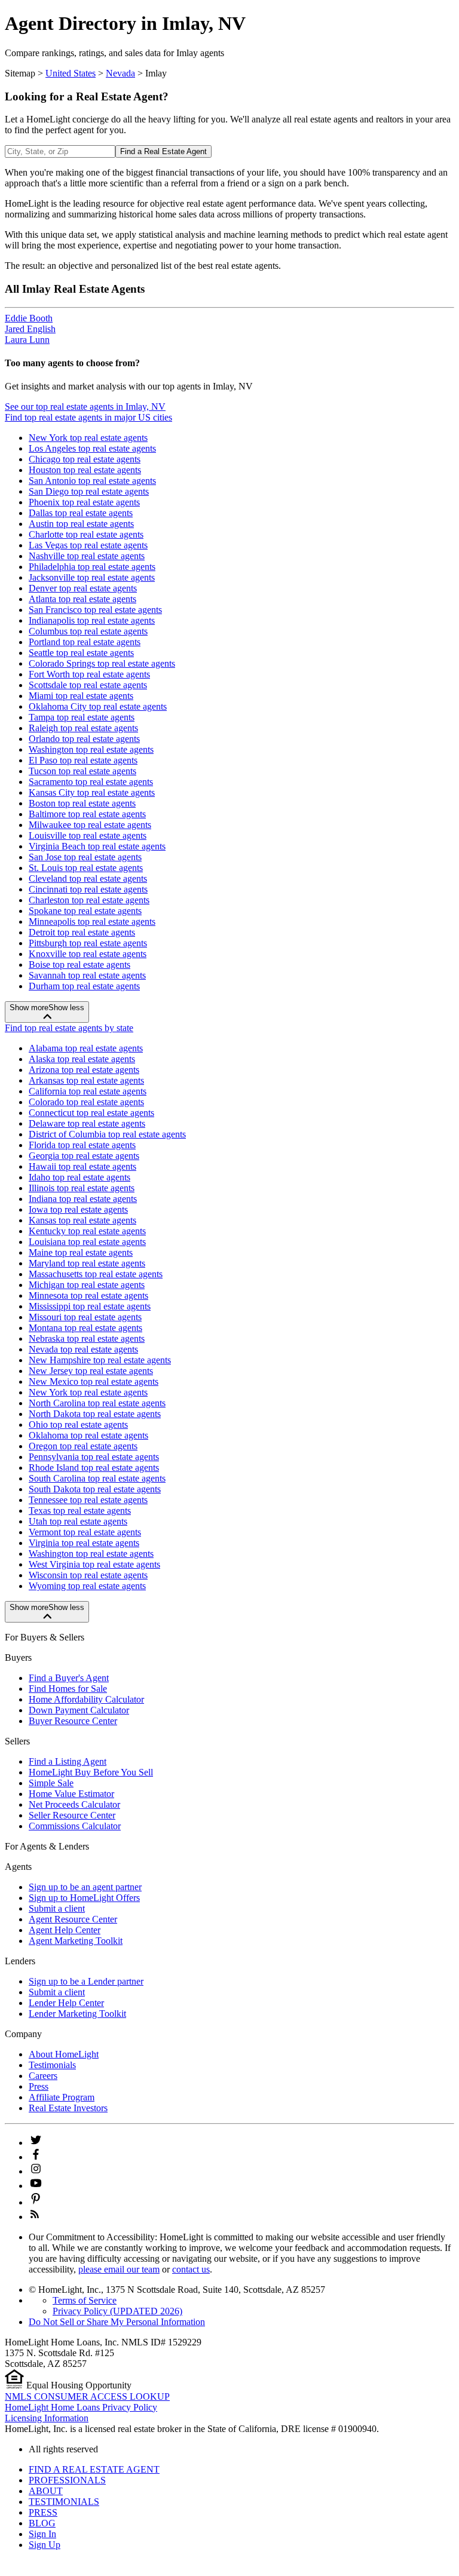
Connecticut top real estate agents (91, 1113)
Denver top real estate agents (83, 588)
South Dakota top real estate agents (95, 1489)
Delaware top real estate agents (87, 1123)
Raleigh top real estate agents (83, 728)
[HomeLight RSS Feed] (35, 2217)
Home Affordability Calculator (86, 1699)
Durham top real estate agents (84, 986)
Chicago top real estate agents (85, 459)
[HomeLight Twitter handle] (36, 2143)
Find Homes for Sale (68, 1689)
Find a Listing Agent (68, 1761)
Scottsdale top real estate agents (88, 685)
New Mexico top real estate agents (94, 1381)
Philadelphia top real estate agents (92, 567)
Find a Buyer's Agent (69, 1678)
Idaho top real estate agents (79, 1177)
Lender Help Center (66, 2003)
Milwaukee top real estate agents (90, 825)
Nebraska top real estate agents (87, 1338)
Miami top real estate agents (81, 696)
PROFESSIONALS (67, 2480)
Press (39, 2086)
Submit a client (57, 1908)
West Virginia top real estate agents (94, 1564)
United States (71, 73)
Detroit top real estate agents (82, 932)
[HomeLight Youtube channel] (36, 2186)
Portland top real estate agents (85, 642)
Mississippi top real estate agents (90, 1306)
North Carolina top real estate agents (97, 1403)
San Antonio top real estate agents (92, 481)
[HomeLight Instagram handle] (36, 2171)
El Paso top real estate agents (83, 760)
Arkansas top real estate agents (86, 1080)
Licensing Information (47, 2418)
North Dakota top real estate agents (95, 1414)
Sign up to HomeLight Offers (84, 1898)
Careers (43, 2076)
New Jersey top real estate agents (91, 1371)
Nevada (120, 73)
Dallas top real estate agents (81, 513)
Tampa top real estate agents (82, 717)
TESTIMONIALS (64, 2502)
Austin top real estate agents (81, 524)
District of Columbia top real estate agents (107, 1134)
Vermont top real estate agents (85, 1532)
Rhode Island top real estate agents (94, 1468)
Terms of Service (85, 2300)
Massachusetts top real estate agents (96, 1274)
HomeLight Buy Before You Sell (91, 1772)
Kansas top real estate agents (82, 1220)
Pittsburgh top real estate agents (88, 943)
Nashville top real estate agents (87, 556)
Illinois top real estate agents (82, 1188)
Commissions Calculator (75, 1826)
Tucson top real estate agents (82, 771)
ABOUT (46, 2491)
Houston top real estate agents (85, 470)
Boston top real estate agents (82, 803)
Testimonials (52, 2065)
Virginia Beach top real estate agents (97, 846)
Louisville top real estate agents (88, 835)
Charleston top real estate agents (89, 900)
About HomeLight (64, 2054)
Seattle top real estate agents (81, 653)
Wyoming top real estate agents (87, 1586)
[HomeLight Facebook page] (36, 2157)
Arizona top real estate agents (84, 1070)
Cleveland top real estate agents (88, 878)
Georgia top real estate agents (84, 1156)
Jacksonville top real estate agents (92, 577)
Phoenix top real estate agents (84, 502)
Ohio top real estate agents (78, 1425)
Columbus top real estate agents (88, 631)
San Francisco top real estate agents (95, 610)
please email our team (119, 2269)
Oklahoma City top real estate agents (98, 706)
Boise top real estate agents (79, 965)
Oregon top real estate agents (83, 1446)
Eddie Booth (29, 318)
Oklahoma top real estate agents (88, 1435)
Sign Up (45, 2545)
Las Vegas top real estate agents (88, 545)
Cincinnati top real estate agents (88, 889)
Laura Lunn (27, 340)
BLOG (42, 2523)
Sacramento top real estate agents (91, 782)
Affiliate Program (62, 2097)
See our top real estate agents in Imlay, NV (85, 407)
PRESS (43, 2512)
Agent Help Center (65, 1930)
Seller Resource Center (72, 1815)
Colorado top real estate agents (86, 1102)
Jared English (30, 329)
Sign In (42, 2534)
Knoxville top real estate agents (88, 954)
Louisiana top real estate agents (87, 1242)
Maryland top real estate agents (87, 1263)
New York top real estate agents (88, 438)
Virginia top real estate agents (84, 1543)
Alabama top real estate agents (86, 1048)
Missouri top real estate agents (85, 1317)
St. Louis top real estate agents (86, 868)
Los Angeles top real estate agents (92, 448)
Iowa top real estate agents (78, 1209)
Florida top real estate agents (82, 1145)
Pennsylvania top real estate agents (94, 1457)
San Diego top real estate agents (89, 491)
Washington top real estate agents (91, 749)
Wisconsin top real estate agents (88, 1575)
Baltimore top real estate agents (87, 814)
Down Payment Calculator (79, 1710)
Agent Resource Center (73, 1919)
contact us (191, 2269)
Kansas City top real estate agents (92, 792)
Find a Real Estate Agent (163, 151)
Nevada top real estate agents (83, 1349)
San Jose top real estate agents (85, 857)
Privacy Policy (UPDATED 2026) (117, 2311)
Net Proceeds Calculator (74, 1804)
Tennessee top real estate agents (88, 1500)
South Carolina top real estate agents (97, 1478)
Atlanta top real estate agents (82, 599)
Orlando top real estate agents (84, 739)
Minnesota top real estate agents (88, 1295)
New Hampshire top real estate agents (100, 1360)
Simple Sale (51, 1783)
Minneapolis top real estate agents (92, 921)
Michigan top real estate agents (87, 1285)
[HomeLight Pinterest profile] (36, 2202)
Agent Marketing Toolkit (76, 1941)
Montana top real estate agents (85, 1328)
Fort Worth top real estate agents (89, 674)
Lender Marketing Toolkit (77, 2014)
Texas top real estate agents (80, 1511)
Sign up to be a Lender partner (86, 1981)
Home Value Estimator (71, 1794)
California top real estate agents (88, 1091)
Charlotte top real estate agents (86, 534)
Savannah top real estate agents (87, 975)
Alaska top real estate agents (82, 1059)
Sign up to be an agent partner (85, 1887)
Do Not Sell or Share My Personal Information (117, 2322)
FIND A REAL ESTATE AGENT (94, 2469)
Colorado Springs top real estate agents (102, 663)
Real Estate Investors (68, 2108)
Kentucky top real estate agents (87, 1231)
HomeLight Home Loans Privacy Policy (81, 2407)
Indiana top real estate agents (83, 1199)
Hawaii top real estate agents (82, 1166)
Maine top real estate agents (81, 1252)
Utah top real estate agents (78, 1521)
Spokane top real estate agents (85, 911)
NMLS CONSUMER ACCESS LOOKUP (87, 2396)
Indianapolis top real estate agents (92, 620)
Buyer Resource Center (73, 1721)
